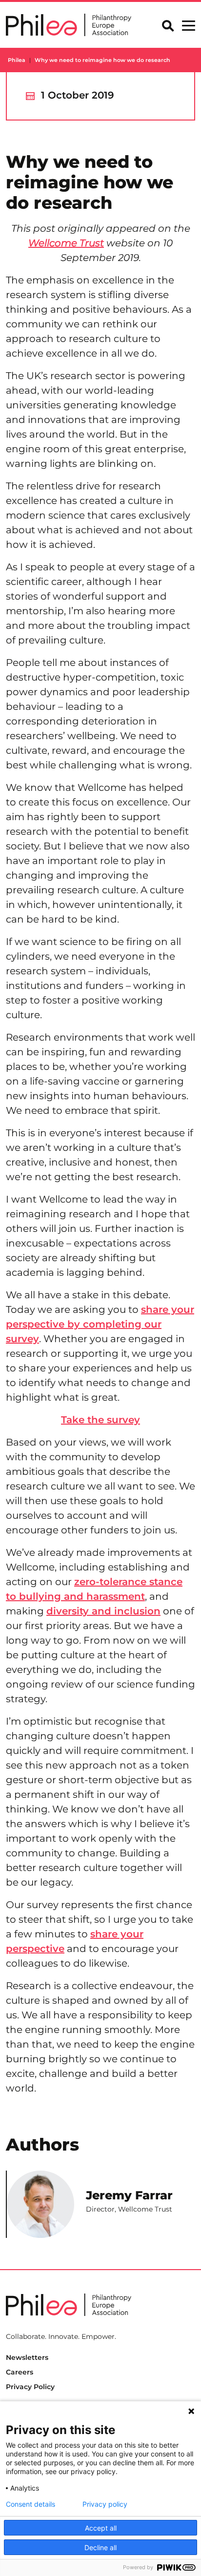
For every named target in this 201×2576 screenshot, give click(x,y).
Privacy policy (105, 2504)
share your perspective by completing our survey (100, 1324)
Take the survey (100, 1420)
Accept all (101, 2528)
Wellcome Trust (66, 243)
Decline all (100, 2547)
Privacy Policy (30, 2387)
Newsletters (27, 2357)
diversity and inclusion (103, 1611)
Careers (20, 2372)
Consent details (30, 2504)
